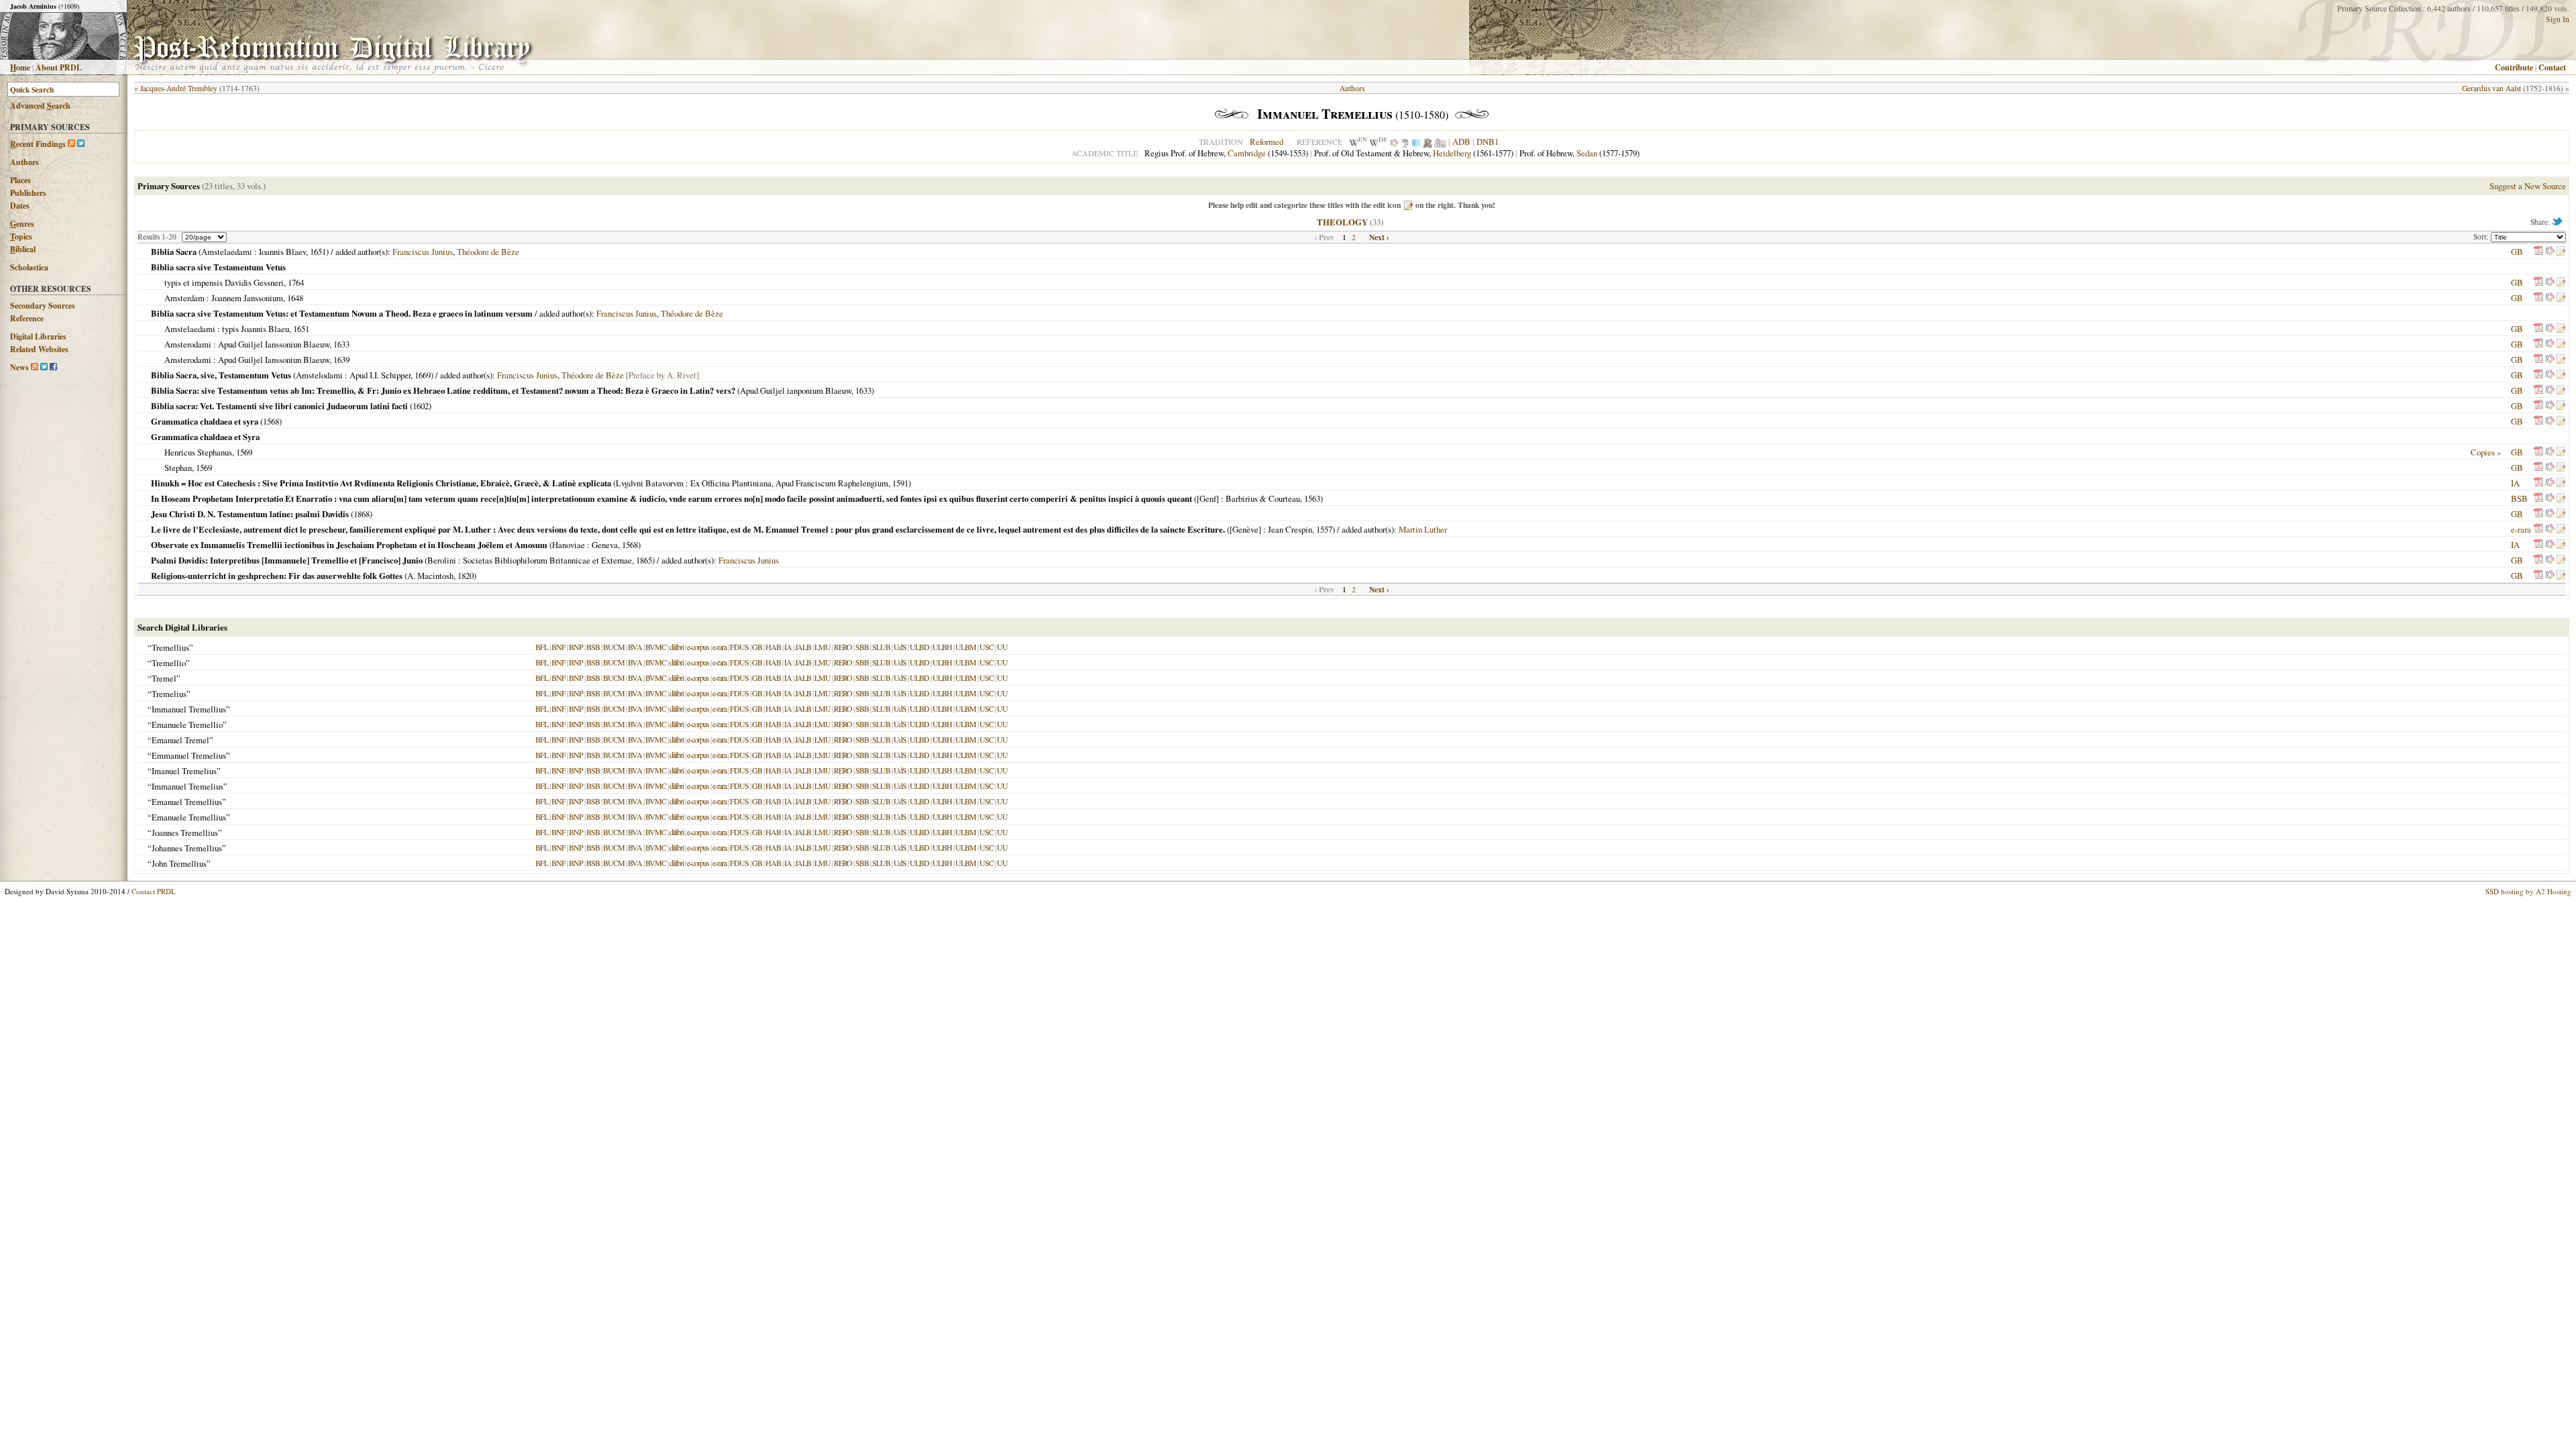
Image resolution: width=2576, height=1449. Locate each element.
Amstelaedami (227, 252)
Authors (24, 162)
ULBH (942, 647)
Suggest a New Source (2528, 186)
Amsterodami (188, 344)
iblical (23, 249)
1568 (271, 421)
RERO (843, 647)
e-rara (2521, 529)
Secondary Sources (43, 306)
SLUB (881, 647)
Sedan (1587, 153)
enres (22, 224)
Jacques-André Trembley (179, 88)
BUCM (614, 647)
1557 (1324, 529)
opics (21, 236)
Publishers (28, 193)
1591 (900, 483)
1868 (362, 514)
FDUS (739, 647)
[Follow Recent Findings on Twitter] (81, 144)
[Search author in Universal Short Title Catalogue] (1440, 142)
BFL (542, 647)
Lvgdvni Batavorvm (650, 483)
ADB (1461, 142)
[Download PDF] (2538, 252)
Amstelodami (319, 375)
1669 (423, 375)
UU (1002, 647)
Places (20, 180)
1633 (341, 344)
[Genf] (1208, 498)
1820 (466, 576)
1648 (295, 298)
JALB (803, 647)
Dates (20, 206)
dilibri (677, 647)
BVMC (656, 647)
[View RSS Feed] (71, 144)
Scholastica (29, 267)
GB (2517, 252)
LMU (822, 647)
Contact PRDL (154, 891)
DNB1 (1488, 142)
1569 (244, 452)
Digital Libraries (38, 336)
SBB (862, 647)
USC (986, 647)
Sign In (2558, 19)
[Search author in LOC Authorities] (1416, 142)
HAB (773, 647)
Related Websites (39, 349)
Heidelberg (1452, 153)
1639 (341, 360)
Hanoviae (569, 545)
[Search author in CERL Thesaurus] (1405, 142)
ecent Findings (38, 144)
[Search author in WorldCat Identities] (1394, 142)
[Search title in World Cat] (2550, 252)
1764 (296, 282)
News (19, 367)
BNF (558, 647)
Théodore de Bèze (488, 252)
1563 (1312, 498)
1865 (644, 560)
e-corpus (698, 647)
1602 (421, 406)
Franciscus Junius (423, 252)
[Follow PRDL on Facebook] (53, 367)
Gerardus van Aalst (2491, 88)
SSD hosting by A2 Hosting (2528, 891)
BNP (576, 647)
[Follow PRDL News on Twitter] (44, 367)
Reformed (1267, 142)
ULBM (966, 647)
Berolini (442, 560)
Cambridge (1247, 153)
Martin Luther (1423, 529)
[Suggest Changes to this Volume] (2561, 252)
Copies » (2486, 452)
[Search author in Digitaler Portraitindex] (1428, 142)
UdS (900, 647)
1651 (318, 252)
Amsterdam (184, 298)
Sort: (2482, 236)
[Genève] (1245, 529)
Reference (27, 318)
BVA (635, 647)
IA (2515, 483)
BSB (2519, 498)
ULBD (919, 647)
